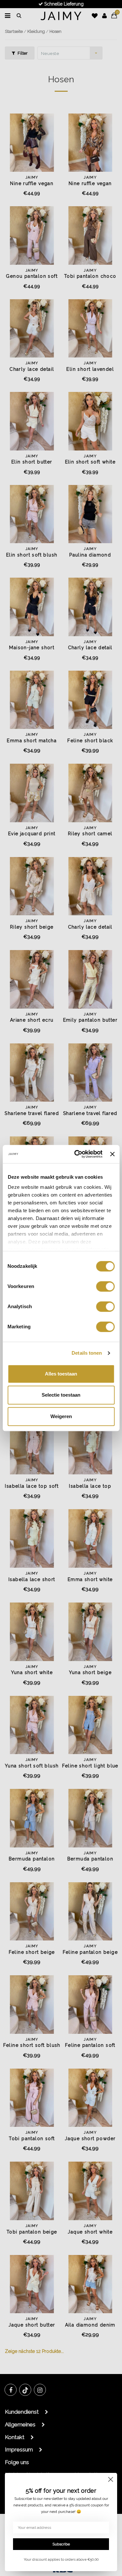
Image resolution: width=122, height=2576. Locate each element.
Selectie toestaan (61, 1395)
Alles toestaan (61, 1374)
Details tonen (87, 1353)
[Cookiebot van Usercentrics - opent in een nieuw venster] (77, 1154)
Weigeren (61, 1416)
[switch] (105, 1286)
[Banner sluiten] (112, 1154)
